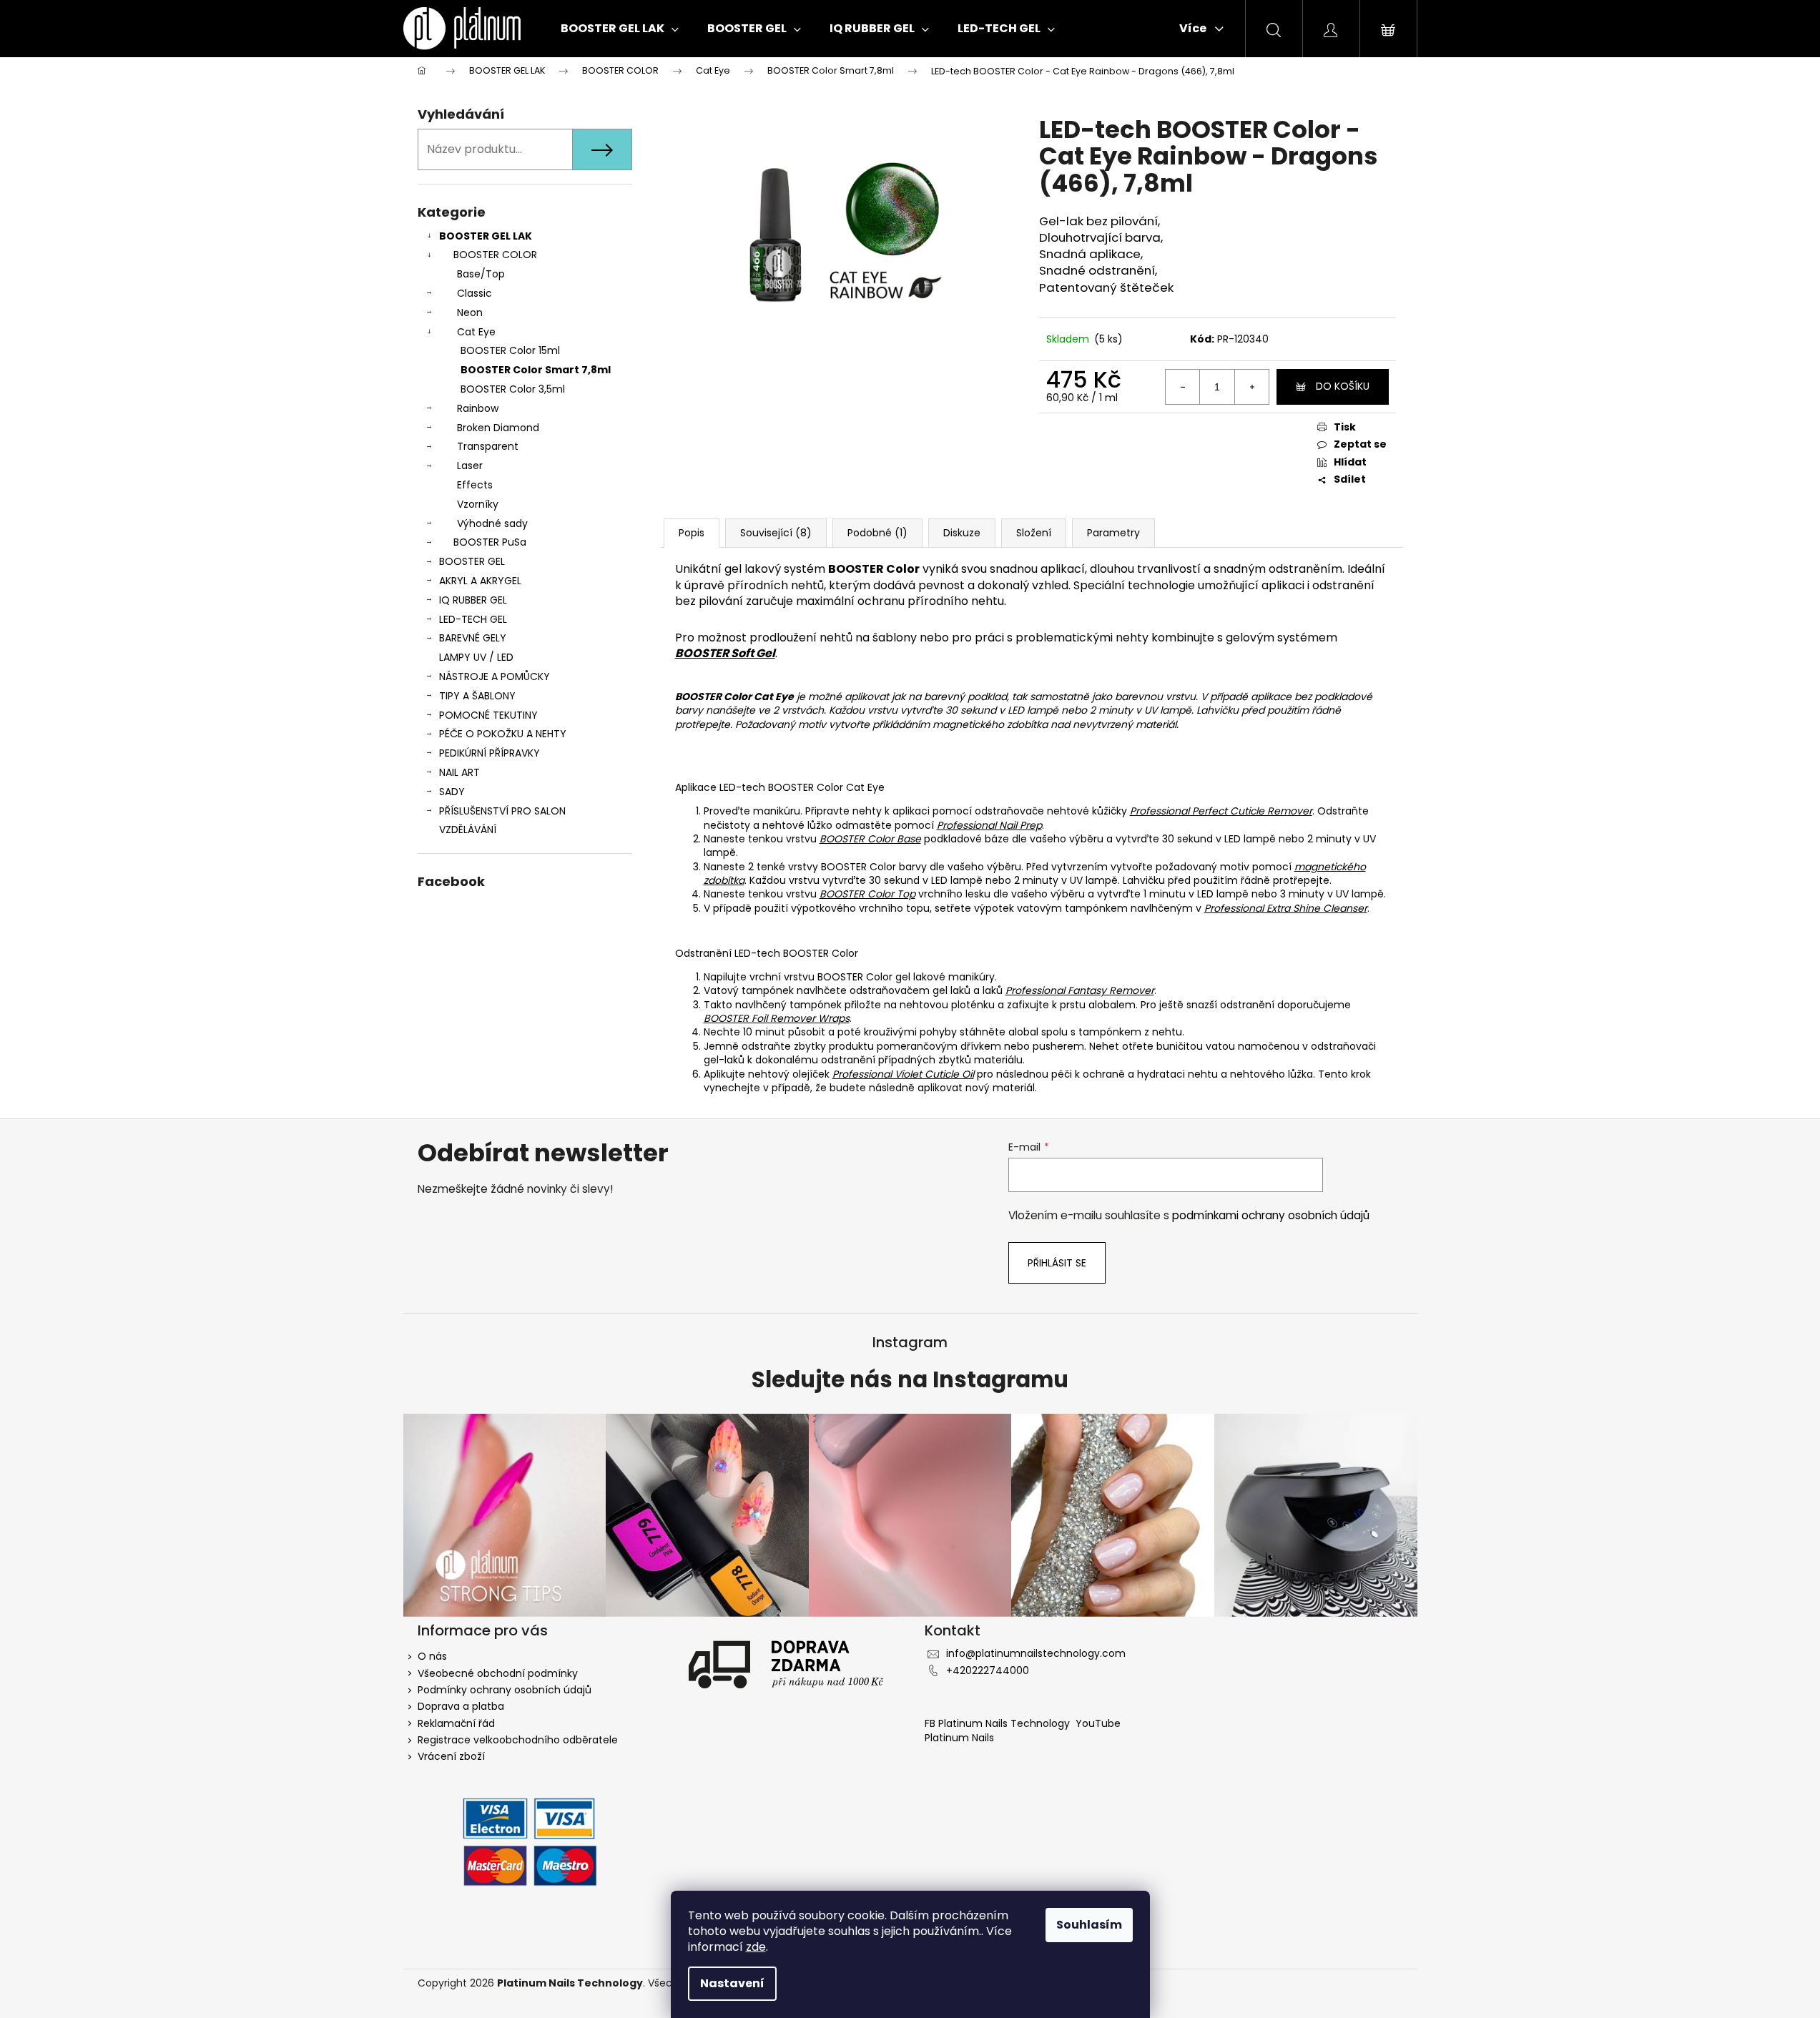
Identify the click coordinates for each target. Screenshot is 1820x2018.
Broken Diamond (498, 428)
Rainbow (478, 408)
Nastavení (732, 1983)
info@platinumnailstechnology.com (1036, 1653)
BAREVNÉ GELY (473, 638)
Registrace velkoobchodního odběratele (518, 1740)
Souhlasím (1089, 1925)
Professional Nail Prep (989, 825)
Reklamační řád (456, 1723)
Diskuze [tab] (962, 533)
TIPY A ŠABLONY (477, 696)
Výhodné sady (492, 523)
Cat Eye (476, 332)
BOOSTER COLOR (495, 255)
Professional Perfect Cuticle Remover (1221, 811)
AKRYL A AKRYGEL (480, 581)
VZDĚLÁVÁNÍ (468, 830)
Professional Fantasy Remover (1080, 990)
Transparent (488, 446)
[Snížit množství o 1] (1183, 387)
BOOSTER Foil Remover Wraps (777, 1018)
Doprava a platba (461, 1706)
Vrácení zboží (451, 1756)
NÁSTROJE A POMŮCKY (495, 676)
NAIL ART (459, 772)
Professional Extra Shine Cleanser (1286, 908)
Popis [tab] (692, 533)
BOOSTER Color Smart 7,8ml (536, 370)
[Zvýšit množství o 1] (1251, 387)
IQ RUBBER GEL (473, 600)
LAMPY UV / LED (476, 657)
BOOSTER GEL (472, 561)
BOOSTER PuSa (490, 542)
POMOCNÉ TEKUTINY (488, 715)
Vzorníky (478, 504)
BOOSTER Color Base (870, 839)
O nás (432, 1656)
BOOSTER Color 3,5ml (513, 389)
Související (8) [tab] (776, 533)
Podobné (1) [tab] (877, 533)
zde (756, 1947)
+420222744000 (988, 1670)
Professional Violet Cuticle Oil (903, 1074)
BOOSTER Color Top (867, 894)
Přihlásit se (1057, 1263)
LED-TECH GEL (473, 619)
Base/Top (481, 274)
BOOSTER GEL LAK (486, 236)
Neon (470, 312)
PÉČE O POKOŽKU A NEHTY (503, 734)
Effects (475, 485)
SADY (452, 792)
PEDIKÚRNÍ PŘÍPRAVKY (490, 753)
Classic (474, 293)
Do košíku (1343, 386)
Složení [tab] (1034, 533)
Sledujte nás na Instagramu (910, 1380)
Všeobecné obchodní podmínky (498, 1673)
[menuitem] (620, 29)
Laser (470, 466)
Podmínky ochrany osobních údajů (505, 1690)
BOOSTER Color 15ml (510, 350)
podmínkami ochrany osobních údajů (1271, 1215)
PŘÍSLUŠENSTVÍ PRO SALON (502, 811)
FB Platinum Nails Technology (999, 1723)
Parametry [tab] (1113, 533)
